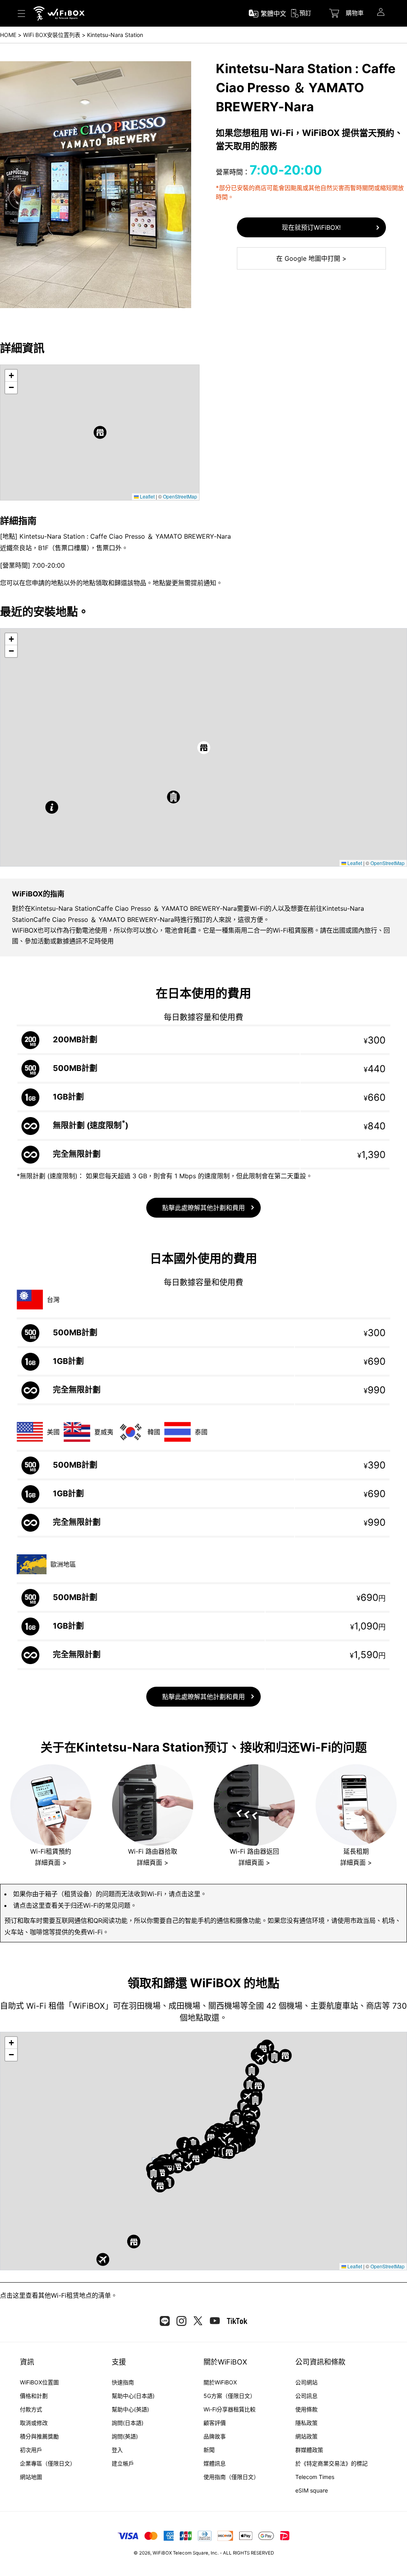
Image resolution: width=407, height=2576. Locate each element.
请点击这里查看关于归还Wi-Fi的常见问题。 (75, 1905)
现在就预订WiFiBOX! (311, 227)
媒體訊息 (215, 2463)
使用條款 (306, 2409)
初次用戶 (31, 2450)
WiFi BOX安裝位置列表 (52, 35)
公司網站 (306, 2382)
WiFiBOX (162, 2553)
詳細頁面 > (51, 1862)
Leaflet (147, 496)
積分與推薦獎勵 (39, 2436)
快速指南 (123, 2382)
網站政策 (306, 2436)
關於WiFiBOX (220, 2382)
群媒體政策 (309, 2450)
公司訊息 (306, 2396)
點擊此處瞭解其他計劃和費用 (203, 1208)
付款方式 (31, 2409)
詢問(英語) (125, 2436)
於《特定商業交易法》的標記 (331, 2463)
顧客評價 (215, 2423)
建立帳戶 (123, 2463)
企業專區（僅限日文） (48, 2463)
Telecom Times (315, 2477)
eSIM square (312, 2490)
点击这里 (13, 2295)
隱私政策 (306, 2423)
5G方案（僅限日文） (230, 2396)
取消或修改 (34, 2423)
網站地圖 (31, 2477)
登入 (117, 2450)
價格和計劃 (34, 2396)
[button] (100, 432)
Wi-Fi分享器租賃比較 (230, 2409)
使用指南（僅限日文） (231, 2477)
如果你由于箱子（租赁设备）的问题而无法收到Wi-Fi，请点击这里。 (110, 1894)
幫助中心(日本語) (133, 2396)
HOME (8, 35)
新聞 (209, 2450)
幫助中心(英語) (130, 2409)
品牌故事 (215, 2436)
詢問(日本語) (128, 2423)
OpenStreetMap (180, 496)
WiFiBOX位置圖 (39, 2382)
